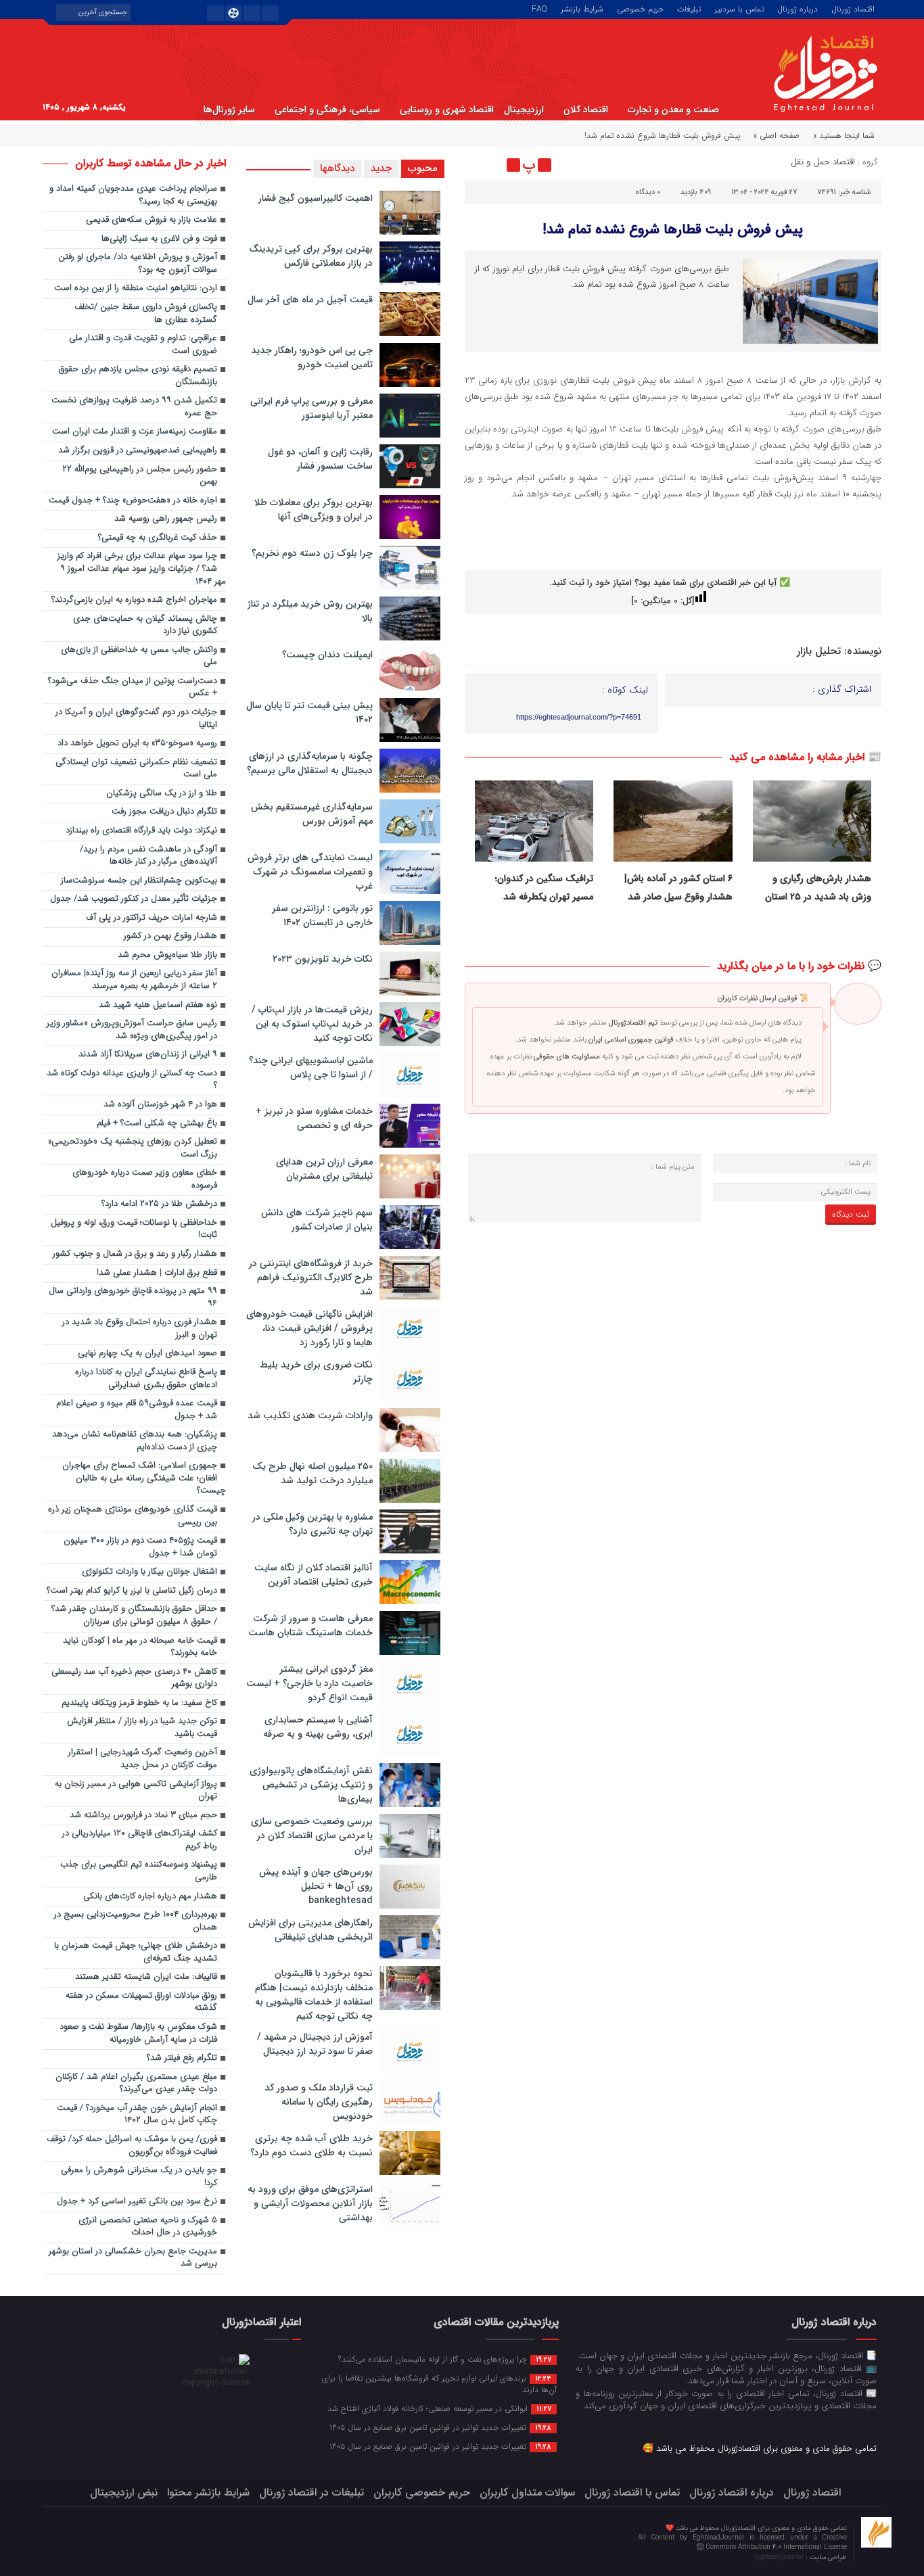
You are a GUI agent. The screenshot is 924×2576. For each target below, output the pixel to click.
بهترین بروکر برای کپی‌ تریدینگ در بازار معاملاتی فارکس (311, 256)
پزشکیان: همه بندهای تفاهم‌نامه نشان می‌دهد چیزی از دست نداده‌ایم (135, 1441)
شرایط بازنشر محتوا (208, 2492)
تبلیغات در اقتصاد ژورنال (311, 2492)
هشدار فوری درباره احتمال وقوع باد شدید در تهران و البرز (140, 1329)
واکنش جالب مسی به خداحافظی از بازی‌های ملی (139, 657)
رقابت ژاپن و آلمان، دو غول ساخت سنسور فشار (320, 459)
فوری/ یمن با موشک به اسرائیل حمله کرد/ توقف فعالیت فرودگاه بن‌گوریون (132, 2146)
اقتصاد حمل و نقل (823, 162)
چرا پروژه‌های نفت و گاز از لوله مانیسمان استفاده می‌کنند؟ (445, 2359)
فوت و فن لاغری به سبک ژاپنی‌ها (159, 239)
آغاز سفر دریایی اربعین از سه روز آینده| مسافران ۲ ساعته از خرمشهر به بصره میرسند (134, 980)
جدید (381, 168)
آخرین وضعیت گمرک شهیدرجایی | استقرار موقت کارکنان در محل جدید (143, 1759)
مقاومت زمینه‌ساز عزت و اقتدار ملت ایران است (135, 432)
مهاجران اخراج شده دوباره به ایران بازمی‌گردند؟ (134, 600)
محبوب (423, 168)
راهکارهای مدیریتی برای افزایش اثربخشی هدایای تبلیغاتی (310, 1930)
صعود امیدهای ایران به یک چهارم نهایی (147, 1354)
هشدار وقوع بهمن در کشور (170, 936)
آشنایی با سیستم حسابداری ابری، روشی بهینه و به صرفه (318, 1727)
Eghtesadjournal (780, 2557)
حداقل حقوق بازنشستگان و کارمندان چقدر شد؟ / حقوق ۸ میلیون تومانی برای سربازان (134, 1616)
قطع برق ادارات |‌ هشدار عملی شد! (157, 1273)
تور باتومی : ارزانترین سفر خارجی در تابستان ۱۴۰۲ (322, 915)
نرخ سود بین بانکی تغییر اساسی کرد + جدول (137, 2202)
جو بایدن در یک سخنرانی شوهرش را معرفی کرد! (139, 2177)
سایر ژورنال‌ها (229, 110)
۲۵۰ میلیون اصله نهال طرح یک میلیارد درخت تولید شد (313, 1473)
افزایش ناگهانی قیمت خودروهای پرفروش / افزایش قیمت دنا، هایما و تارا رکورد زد (309, 1328)
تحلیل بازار (819, 651)
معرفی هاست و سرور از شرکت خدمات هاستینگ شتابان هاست (310, 1625)
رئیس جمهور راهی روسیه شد (166, 519)
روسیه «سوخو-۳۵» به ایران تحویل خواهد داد (137, 744)
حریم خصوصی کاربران (422, 2492)
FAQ (539, 8)
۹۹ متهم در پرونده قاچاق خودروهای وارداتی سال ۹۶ (133, 1298)
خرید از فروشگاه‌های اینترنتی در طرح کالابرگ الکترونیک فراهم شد (311, 1278)
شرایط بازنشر (582, 8)
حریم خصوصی (640, 8)
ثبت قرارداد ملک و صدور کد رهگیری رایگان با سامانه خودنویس (319, 2102)
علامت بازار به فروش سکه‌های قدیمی (152, 220)
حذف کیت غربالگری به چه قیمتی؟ (158, 538)
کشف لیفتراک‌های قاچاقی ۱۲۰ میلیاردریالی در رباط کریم (140, 1840)
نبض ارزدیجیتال (124, 2492)
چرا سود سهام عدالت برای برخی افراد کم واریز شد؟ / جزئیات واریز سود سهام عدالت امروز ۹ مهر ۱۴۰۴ (142, 569)
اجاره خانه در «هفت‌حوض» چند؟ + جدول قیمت (133, 501)
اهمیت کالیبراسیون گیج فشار (316, 198)
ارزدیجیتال (524, 110)
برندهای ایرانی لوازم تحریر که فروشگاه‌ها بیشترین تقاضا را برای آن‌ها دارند (439, 2384)
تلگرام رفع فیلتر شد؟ (182, 2058)
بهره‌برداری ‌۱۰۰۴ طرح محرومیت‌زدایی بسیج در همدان (136, 1921)
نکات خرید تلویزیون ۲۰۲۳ (323, 959)
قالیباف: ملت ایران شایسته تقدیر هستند (146, 1977)
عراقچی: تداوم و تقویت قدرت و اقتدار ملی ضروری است (143, 345)
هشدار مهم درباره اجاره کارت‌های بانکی (150, 1897)
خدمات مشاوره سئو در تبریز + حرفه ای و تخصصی (314, 1118)
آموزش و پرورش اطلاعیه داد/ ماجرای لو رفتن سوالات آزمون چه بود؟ (138, 264)
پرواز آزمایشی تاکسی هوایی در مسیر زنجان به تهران (136, 1791)
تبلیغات (689, 8)
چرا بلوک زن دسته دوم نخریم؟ (312, 553)
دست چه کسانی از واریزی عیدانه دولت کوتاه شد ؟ (132, 1080)
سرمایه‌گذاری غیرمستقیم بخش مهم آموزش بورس (312, 814)
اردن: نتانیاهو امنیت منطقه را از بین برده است (136, 288)
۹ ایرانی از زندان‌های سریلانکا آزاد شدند (148, 1055)
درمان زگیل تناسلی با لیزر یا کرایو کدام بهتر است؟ (132, 1591)
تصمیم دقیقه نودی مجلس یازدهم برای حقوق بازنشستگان (138, 376)
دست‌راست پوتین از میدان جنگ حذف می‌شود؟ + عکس (133, 688)
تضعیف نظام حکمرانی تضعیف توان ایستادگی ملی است (136, 769)
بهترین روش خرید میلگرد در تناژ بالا (310, 611)
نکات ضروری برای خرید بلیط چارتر (316, 1372)
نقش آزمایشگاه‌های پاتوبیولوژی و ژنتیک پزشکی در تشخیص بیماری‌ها (311, 1785)
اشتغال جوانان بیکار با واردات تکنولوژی (149, 1572)
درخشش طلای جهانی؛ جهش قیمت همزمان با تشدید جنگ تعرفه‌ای (136, 1952)
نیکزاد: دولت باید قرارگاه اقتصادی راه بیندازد (141, 831)
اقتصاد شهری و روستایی (447, 110)
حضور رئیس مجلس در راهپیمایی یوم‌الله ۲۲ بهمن (140, 476)
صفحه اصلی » (777, 136)
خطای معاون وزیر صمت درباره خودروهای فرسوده (145, 1179)
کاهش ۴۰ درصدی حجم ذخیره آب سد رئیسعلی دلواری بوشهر (134, 1679)
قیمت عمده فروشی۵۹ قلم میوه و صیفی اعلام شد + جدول (137, 1410)
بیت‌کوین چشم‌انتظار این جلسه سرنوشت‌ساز (139, 881)
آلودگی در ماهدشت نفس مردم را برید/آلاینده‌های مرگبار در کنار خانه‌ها (148, 856)
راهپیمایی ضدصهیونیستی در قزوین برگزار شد (138, 451)
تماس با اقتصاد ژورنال (632, 2492)
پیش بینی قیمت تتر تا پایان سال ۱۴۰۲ (309, 712)
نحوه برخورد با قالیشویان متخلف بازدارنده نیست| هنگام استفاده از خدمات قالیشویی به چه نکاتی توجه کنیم (314, 1995)
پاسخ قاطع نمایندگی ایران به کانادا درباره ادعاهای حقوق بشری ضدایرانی (146, 1379)
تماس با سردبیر (739, 8)
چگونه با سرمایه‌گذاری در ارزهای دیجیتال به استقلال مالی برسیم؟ (310, 763)
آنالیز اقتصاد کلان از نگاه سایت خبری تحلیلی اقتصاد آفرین (314, 1575)
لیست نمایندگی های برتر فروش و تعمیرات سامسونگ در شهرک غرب (310, 872)
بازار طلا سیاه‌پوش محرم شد (167, 955)
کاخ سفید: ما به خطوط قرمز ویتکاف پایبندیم (139, 1703)
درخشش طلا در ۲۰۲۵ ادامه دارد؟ (159, 1204)
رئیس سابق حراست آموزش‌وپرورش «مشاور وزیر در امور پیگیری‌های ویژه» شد (132, 1030)
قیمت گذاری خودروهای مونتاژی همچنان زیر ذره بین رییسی (133, 1516)
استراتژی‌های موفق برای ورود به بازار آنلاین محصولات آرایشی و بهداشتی (310, 2203)
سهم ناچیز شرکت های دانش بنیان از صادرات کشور (317, 1220)
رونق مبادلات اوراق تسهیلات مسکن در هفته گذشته (141, 2003)
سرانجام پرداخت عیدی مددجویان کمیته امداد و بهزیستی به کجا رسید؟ (133, 195)
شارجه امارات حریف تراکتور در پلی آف (152, 918)
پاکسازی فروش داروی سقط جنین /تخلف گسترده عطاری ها (146, 314)
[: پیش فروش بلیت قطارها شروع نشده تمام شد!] (477, 165)
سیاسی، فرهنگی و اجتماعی (327, 110)
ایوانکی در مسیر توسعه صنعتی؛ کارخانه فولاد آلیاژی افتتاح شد (439, 2408)
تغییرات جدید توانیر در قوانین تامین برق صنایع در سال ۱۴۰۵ (440, 2427)
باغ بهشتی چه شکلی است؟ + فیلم (157, 1124)
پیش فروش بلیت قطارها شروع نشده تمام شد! (673, 230)
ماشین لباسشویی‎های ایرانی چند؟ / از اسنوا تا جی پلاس (311, 1068)
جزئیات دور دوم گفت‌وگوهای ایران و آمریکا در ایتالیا (136, 719)
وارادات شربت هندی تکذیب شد (310, 1415)
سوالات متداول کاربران (527, 2492)
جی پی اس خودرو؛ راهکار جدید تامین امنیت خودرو (312, 357)
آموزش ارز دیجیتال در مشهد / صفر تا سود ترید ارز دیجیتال (315, 2044)
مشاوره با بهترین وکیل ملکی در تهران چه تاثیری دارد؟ (313, 1524)
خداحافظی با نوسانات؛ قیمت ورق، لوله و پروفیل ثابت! (134, 1230)
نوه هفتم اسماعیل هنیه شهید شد (158, 1005)
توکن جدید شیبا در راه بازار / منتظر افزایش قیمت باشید (142, 1728)
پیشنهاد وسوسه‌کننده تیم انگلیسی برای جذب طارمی (139, 1871)
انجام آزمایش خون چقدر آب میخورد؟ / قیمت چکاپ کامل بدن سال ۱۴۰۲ (137, 2115)
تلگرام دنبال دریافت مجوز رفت (164, 812)
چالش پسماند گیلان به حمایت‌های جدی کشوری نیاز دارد (145, 626)
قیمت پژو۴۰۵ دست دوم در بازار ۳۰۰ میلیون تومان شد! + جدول (140, 1547)
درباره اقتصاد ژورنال (732, 2492)
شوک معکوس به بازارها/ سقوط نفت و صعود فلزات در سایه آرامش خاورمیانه (138, 2034)
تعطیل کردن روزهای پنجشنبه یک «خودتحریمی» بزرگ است (133, 1148)
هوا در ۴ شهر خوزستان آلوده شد (160, 1105)
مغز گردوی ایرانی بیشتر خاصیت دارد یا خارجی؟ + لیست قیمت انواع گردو (309, 1683)
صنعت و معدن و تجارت (673, 110)
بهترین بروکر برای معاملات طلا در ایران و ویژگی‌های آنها (314, 510)
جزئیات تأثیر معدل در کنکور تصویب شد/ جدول (134, 899)
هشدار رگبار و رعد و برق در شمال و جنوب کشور (135, 1254)
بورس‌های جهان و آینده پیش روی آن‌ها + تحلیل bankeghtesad (316, 1886)
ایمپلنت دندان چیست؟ (327, 655)
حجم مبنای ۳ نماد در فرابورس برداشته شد (143, 1816)
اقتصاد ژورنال (853, 8)
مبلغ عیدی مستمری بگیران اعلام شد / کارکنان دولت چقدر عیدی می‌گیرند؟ (136, 2084)
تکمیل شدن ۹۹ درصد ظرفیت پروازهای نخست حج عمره (134, 407)
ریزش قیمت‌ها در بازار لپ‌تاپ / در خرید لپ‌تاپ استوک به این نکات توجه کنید (312, 1024)
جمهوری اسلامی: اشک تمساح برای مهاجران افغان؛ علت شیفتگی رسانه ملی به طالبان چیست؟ (144, 1478)
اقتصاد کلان (586, 110)
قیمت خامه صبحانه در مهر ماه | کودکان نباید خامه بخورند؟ (140, 1647)
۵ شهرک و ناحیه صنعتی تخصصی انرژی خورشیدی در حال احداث (148, 2227)
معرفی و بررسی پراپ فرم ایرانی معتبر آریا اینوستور (311, 408)
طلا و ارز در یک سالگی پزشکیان (162, 794)
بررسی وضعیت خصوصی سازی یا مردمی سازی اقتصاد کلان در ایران (312, 1835)
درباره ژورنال (798, 8)
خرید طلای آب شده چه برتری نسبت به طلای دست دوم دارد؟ (311, 2146)
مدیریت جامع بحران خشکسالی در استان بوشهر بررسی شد (133, 2258)
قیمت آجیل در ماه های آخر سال (310, 300)
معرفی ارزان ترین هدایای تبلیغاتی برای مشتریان (324, 1169)
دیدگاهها (337, 168)
